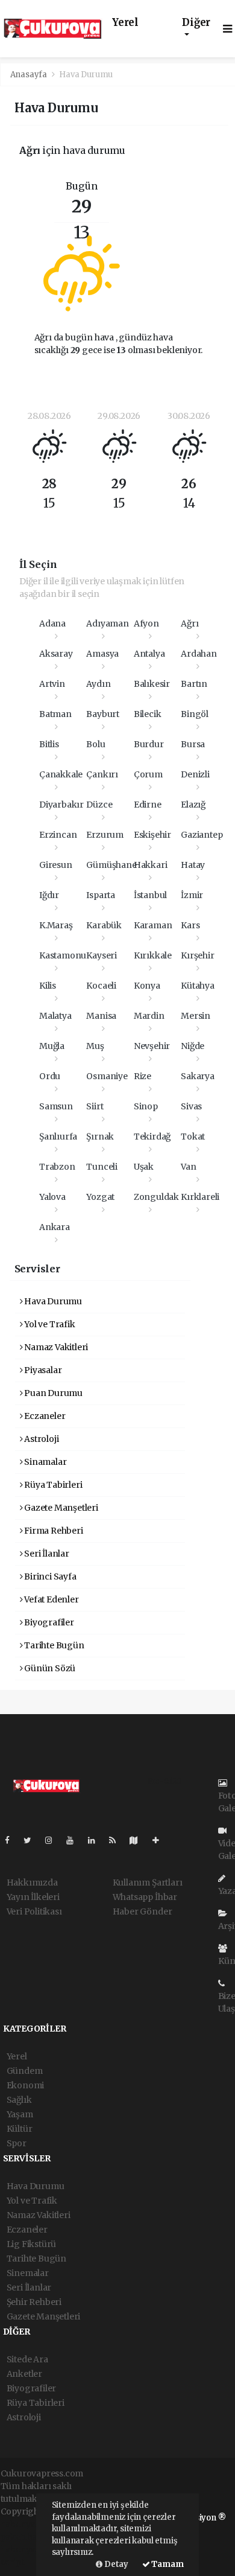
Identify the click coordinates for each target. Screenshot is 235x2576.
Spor (17, 2143)
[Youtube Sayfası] (75, 1840)
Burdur (149, 744)
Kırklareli (200, 1197)
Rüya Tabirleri (52, 1485)
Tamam (167, 2564)
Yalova (52, 1197)
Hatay (193, 865)
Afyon (146, 623)
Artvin (52, 684)
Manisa (101, 1016)
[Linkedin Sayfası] (96, 1840)
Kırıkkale (153, 955)
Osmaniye (107, 1076)
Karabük (104, 925)
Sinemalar (28, 2273)
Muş (95, 1046)
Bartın (194, 684)
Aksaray (56, 654)
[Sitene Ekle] (161, 1840)
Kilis (48, 986)
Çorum (148, 774)
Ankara (55, 1227)
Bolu (96, 744)
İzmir (192, 895)
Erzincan (58, 835)
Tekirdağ (152, 1137)
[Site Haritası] (139, 1840)
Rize (143, 1076)
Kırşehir (197, 955)
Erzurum (105, 835)
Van (188, 1167)
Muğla (52, 1046)
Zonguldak (156, 1197)
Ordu (50, 1076)
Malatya (55, 1016)
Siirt (95, 1106)
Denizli (195, 774)
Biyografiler (48, 1622)
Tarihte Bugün (53, 1645)
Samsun (56, 1106)
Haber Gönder (143, 1911)
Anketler (24, 2374)
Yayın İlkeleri (33, 1897)
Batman (55, 714)
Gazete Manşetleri (60, 1508)
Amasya (102, 654)
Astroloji (40, 1439)
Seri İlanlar (46, 1554)
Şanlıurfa (58, 1137)
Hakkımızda (32, 1883)
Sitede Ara (27, 2359)
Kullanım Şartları (148, 1883)
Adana (52, 623)
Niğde (193, 1046)
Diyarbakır (61, 805)
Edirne (148, 805)
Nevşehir (152, 1046)
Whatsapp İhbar (145, 1897)
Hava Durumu (52, 1301)
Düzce (99, 805)
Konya (147, 986)
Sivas (191, 1106)
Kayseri (102, 955)
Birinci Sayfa (49, 1577)
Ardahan (199, 654)
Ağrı (190, 623)
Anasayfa (30, 75)
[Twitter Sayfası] (32, 1840)
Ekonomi (26, 2085)
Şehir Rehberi (34, 2302)
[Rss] (117, 1840)
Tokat (193, 1137)
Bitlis (49, 744)
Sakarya (198, 1076)
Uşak (144, 1167)
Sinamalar (44, 1462)
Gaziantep (202, 835)
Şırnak (100, 1137)
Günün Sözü (49, 1668)
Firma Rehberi (52, 1531)
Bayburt (103, 714)
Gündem (25, 2071)
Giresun (56, 865)
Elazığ (193, 805)
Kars (190, 925)
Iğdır (49, 895)
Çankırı (102, 774)
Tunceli (102, 1167)
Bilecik (148, 714)
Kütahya (198, 986)
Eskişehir (152, 835)
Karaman (153, 925)
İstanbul (150, 895)
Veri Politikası (34, 1911)
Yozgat (100, 1197)
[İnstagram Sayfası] (54, 1840)
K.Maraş (56, 925)
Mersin (196, 1016)
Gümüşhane (111, 865)
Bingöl (195, 714)
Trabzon (57, 1167)
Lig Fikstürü (32, 2244)
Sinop (146, 1106)
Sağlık (19, 2100)
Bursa (193, 744)
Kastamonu (63, 955)
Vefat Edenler (50, 1599)
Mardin (149, 1016)
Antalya (149, 654)
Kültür (20, 2129)
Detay (115, 2564)
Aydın (98, 684)
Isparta (101, 895)
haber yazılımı (30, 2524)
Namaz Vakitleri (55, 1347)
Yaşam (20, 2114)
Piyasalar (42, 1370)
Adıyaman (107, 623)
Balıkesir (152, 684)
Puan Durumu (52, 1393)
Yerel (125, 23)
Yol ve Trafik (49, 1324)
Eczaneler (44, 1416)
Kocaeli (101, 986)
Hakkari (151, 865)
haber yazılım (29, 2549)
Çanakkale (61, 774)
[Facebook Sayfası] (12, 1840)
